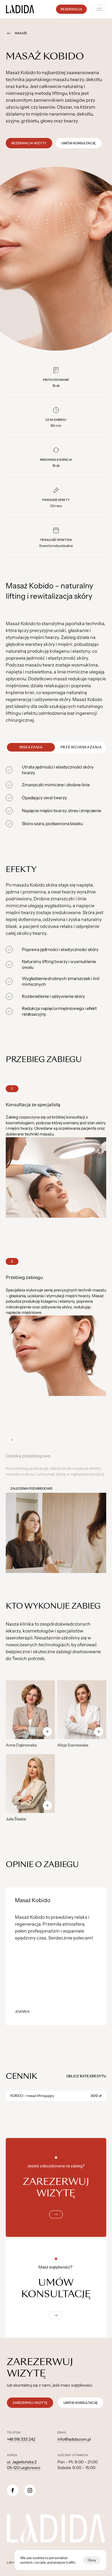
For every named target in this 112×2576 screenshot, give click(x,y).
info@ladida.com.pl (74, 2439)
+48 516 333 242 (21, 2439)
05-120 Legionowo (24, 2468)
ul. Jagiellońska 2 (22, 2462)
